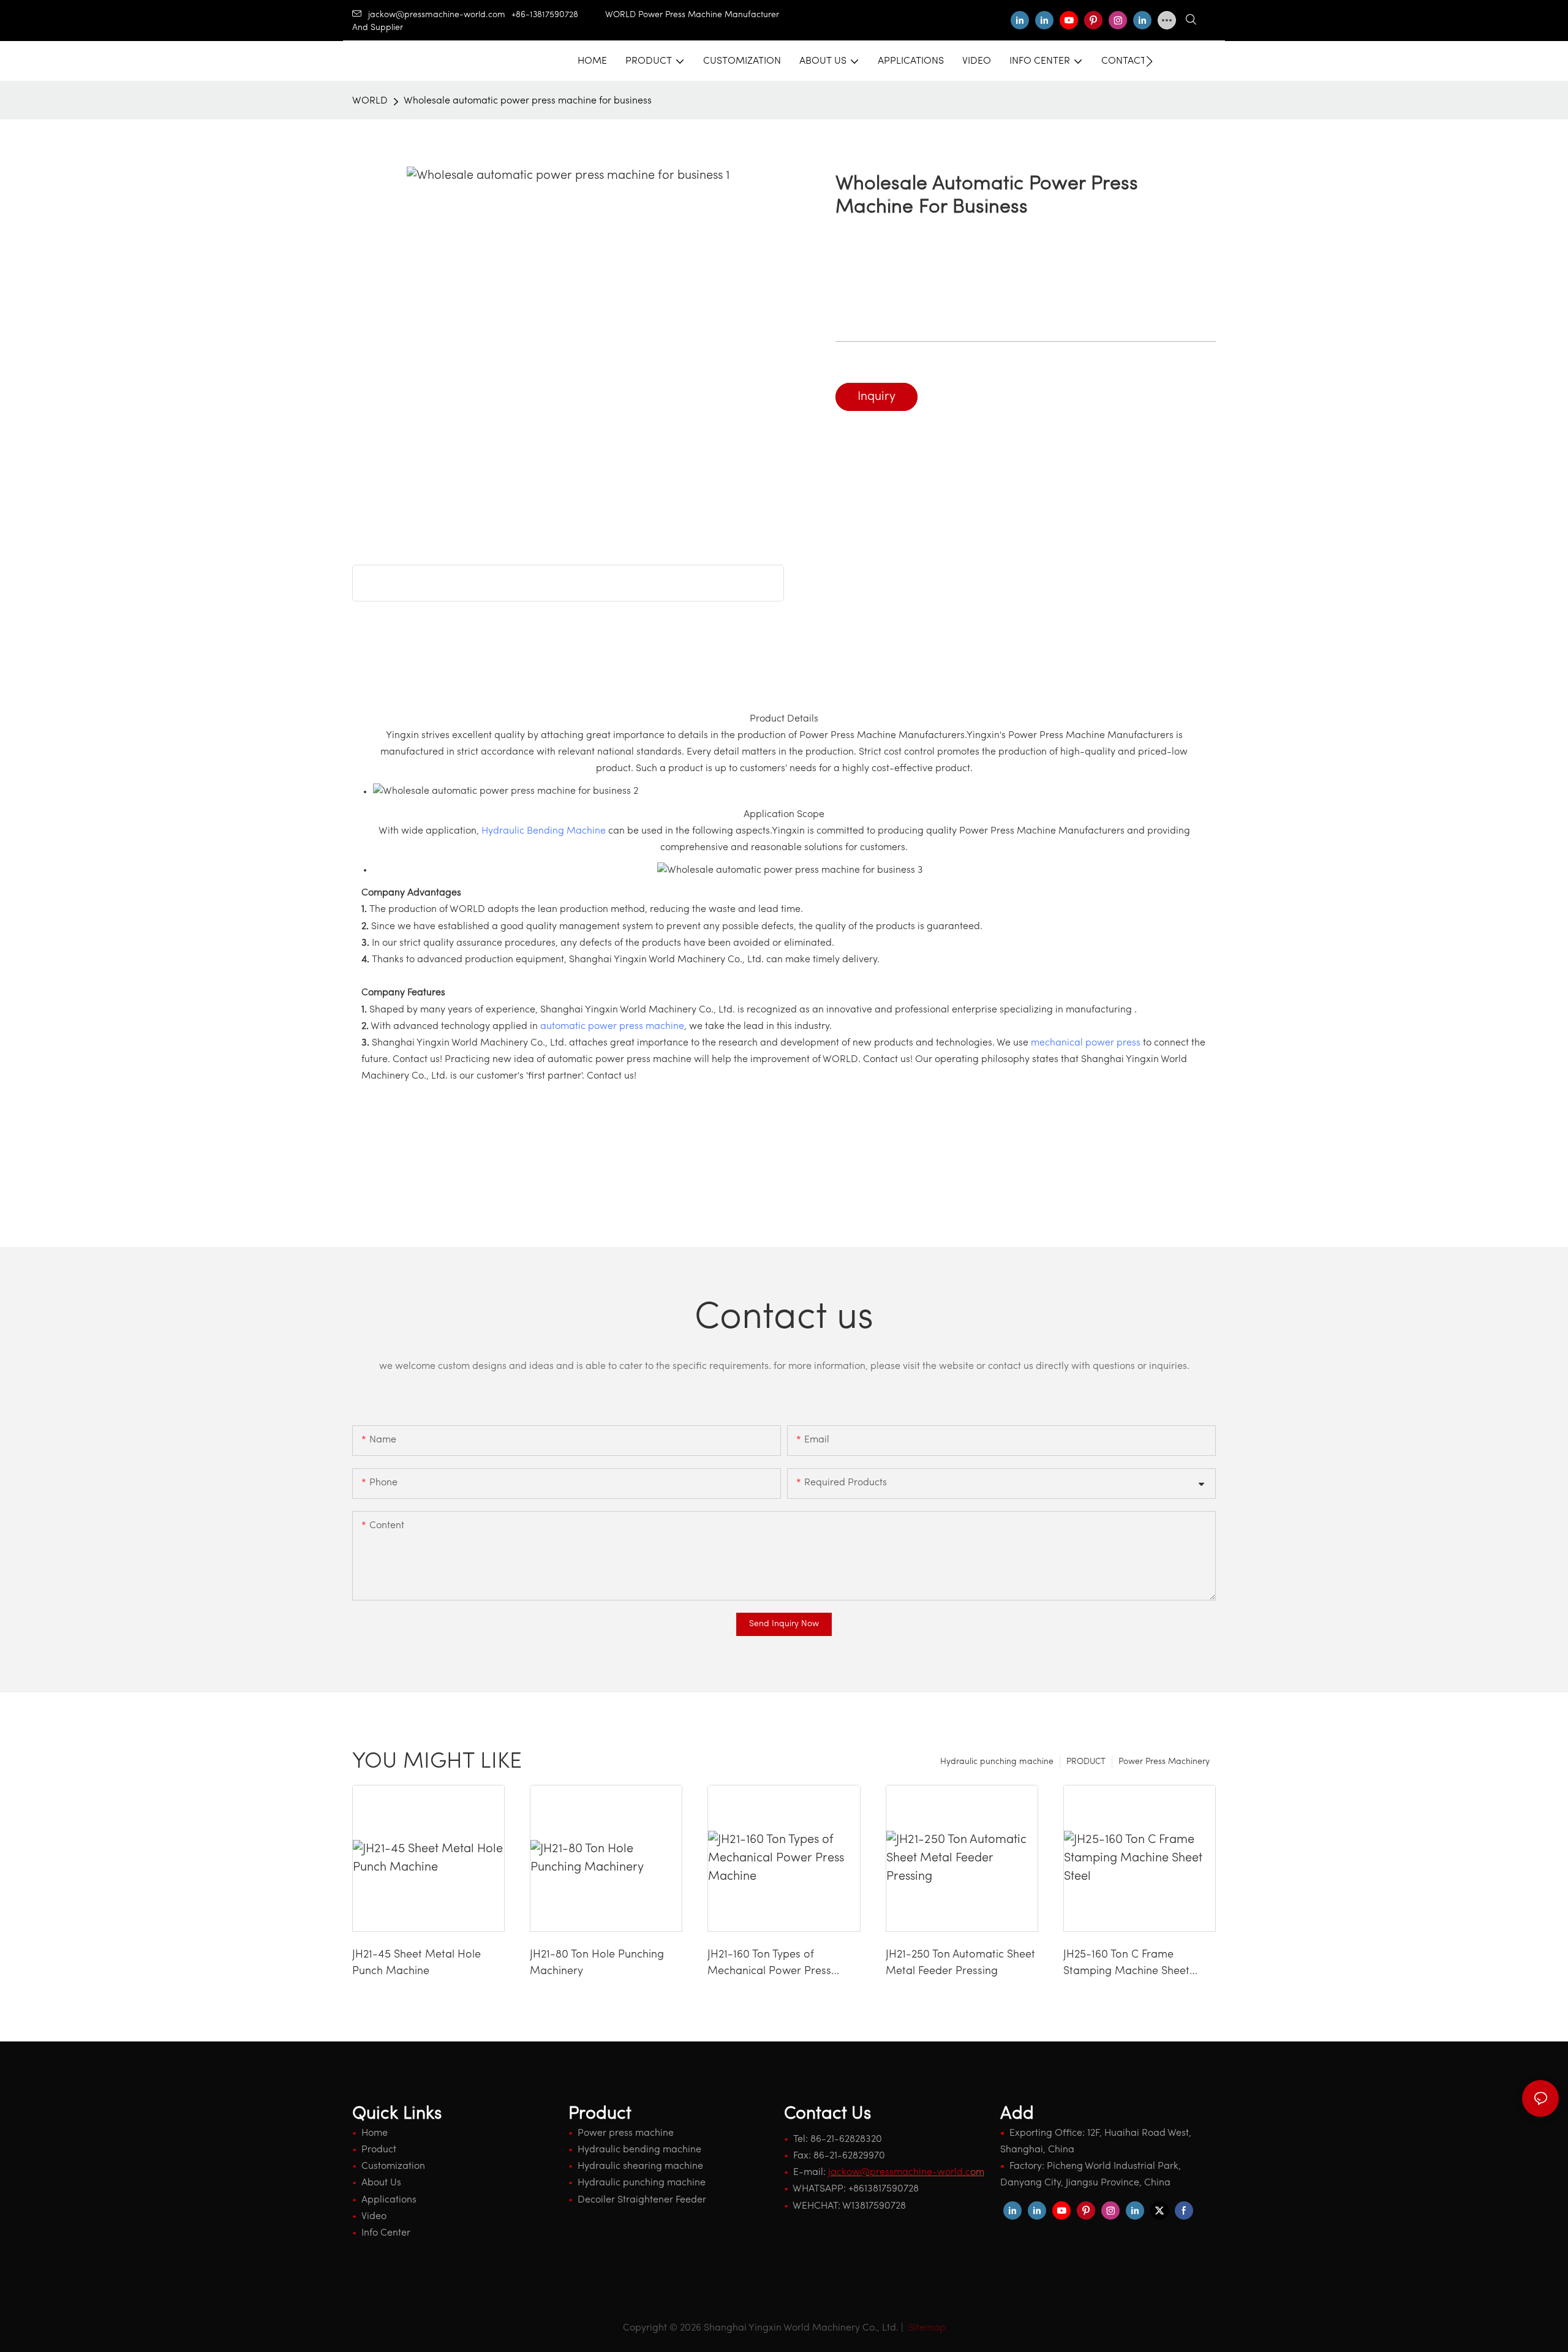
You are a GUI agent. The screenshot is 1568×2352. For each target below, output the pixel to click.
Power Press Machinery (1164, 1762)
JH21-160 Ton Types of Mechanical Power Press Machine (769, 1965)
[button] (1149, 61)
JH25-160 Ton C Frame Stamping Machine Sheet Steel (1126, 1965)
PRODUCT (1086, 1762)
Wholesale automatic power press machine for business (528, 101)
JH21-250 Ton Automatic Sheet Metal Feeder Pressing (960, 1963)
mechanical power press (1086, 1043)
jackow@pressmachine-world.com (437, 15)
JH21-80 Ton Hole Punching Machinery (597, 1963)
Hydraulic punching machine (997, 1762)
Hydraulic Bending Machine (544, 831)
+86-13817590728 (558, 15)
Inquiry (876, 397)
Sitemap (926, 2328)
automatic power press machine (612, 1027)
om (906, 2173)
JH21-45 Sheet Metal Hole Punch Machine (417, 1963)
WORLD (370, 101)
